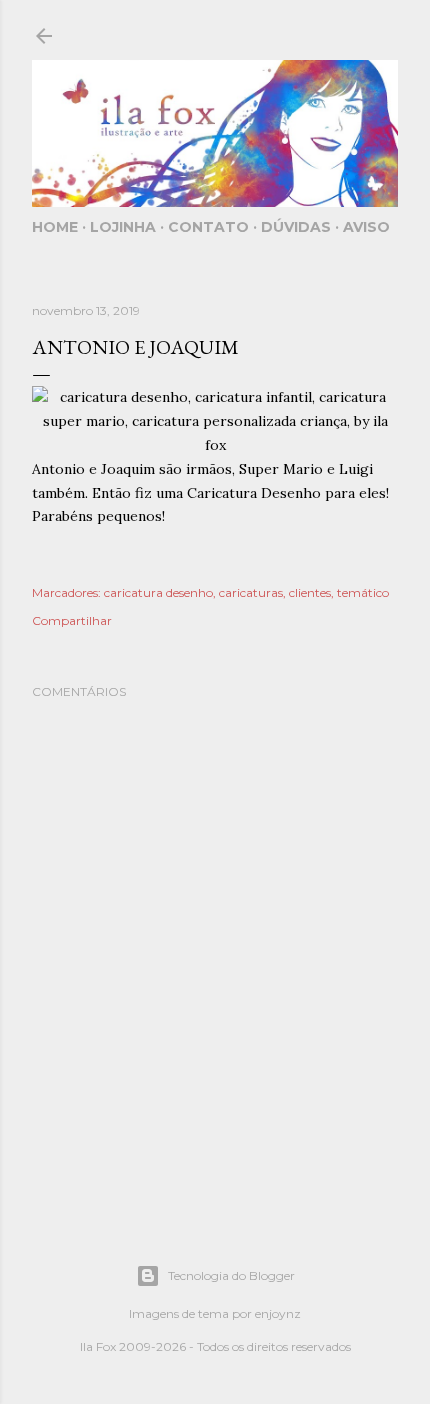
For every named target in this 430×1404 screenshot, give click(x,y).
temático (363, 592)
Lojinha (123, 227)
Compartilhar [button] (72, 620)
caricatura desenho (158, 592)
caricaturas (251, 592)
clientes (310, 592)
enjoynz (278, 1313)
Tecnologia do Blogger (231, 1275)
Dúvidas (296, 227)
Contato (208, 227)
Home (55, 227)
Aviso (366, 227)
